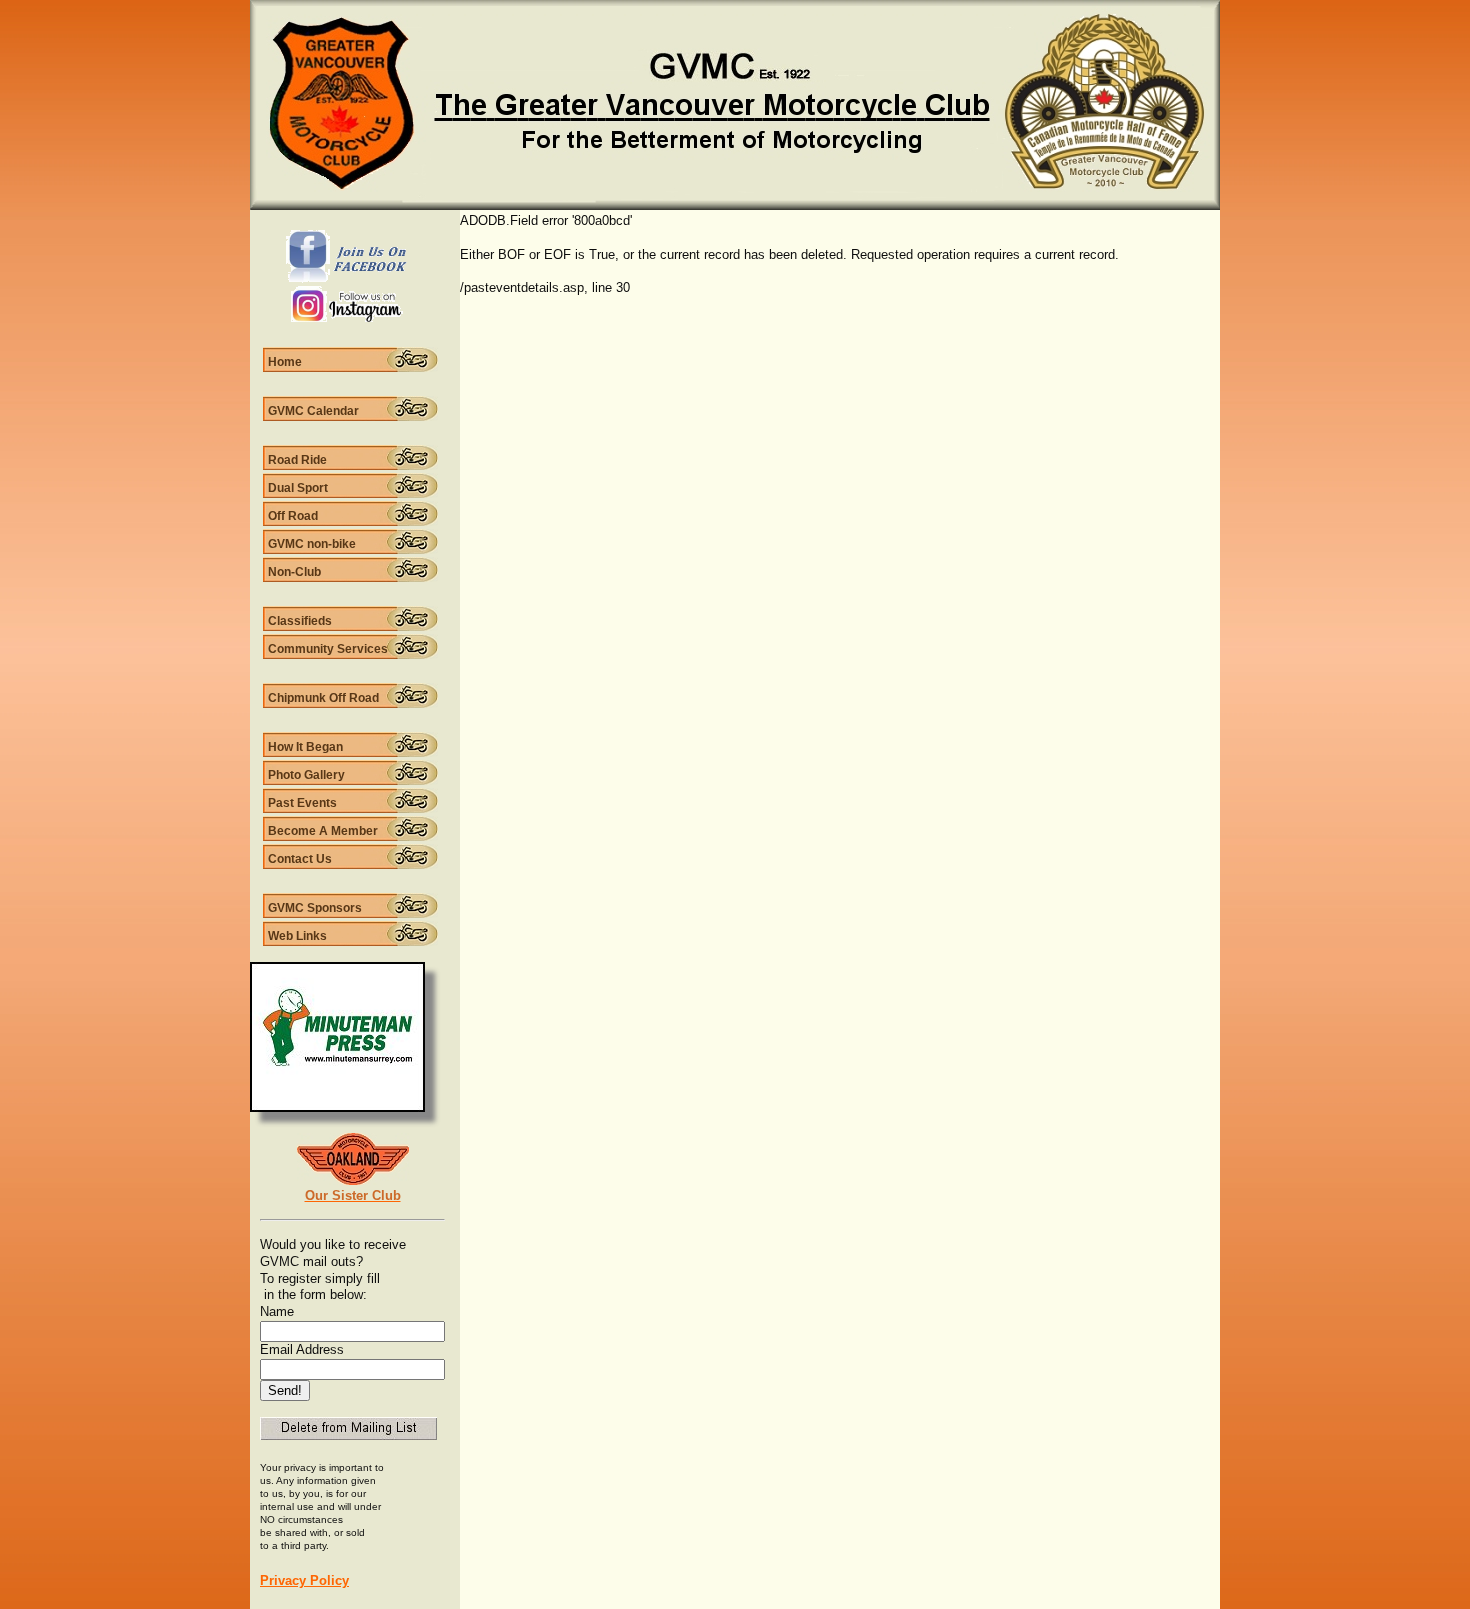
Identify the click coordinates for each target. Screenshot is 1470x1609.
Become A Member (323, 831)
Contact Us (300, 859)
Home (285, 362)
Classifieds (300, 621)
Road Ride (297, 460)
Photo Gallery (306, 775)
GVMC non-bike (312, 544)
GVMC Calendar (313, 411)
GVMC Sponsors (315, 908)
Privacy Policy (304, 1580)
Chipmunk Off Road (323, 698)
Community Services (328, 649)
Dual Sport (298, 488)
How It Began (305, 747)
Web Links (297, 936)
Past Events (302, 803)
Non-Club (294, 572)
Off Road (293, 516)
